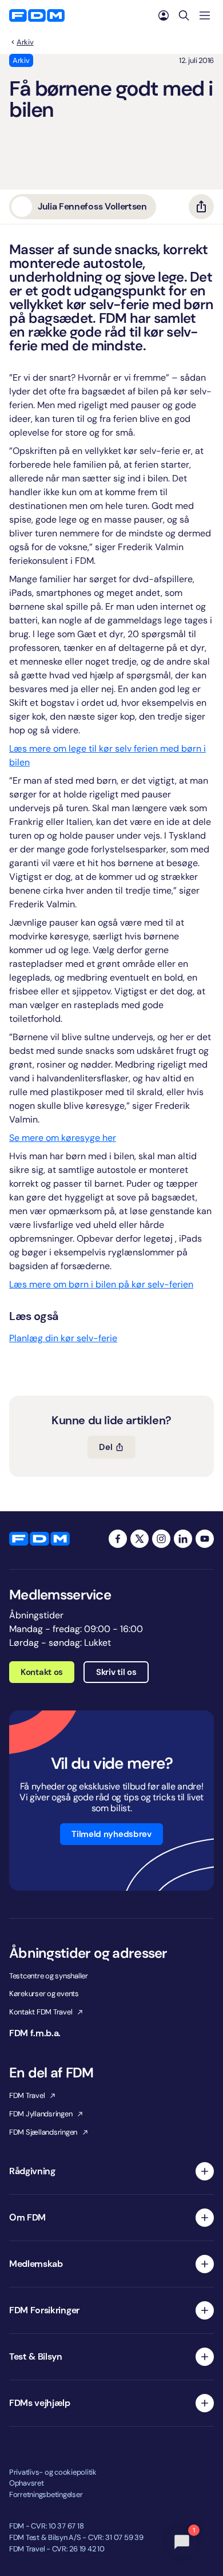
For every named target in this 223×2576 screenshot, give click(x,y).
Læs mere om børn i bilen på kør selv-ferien (101, 1284)
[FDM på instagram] (161, 1539)
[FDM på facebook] (118, 1539)
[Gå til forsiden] (37, 15)
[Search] (184, 15)
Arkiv (25, 42)
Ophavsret (27, 2483)
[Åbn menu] (205, 15)
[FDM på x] (140, 1539)
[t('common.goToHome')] (39, 1539)
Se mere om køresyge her (63, 1138)
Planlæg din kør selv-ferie (63, 1338)
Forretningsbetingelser (46, 2494)
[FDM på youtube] (205, 1539)
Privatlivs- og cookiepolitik (53, 2472)
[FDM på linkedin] (183, 1539)
